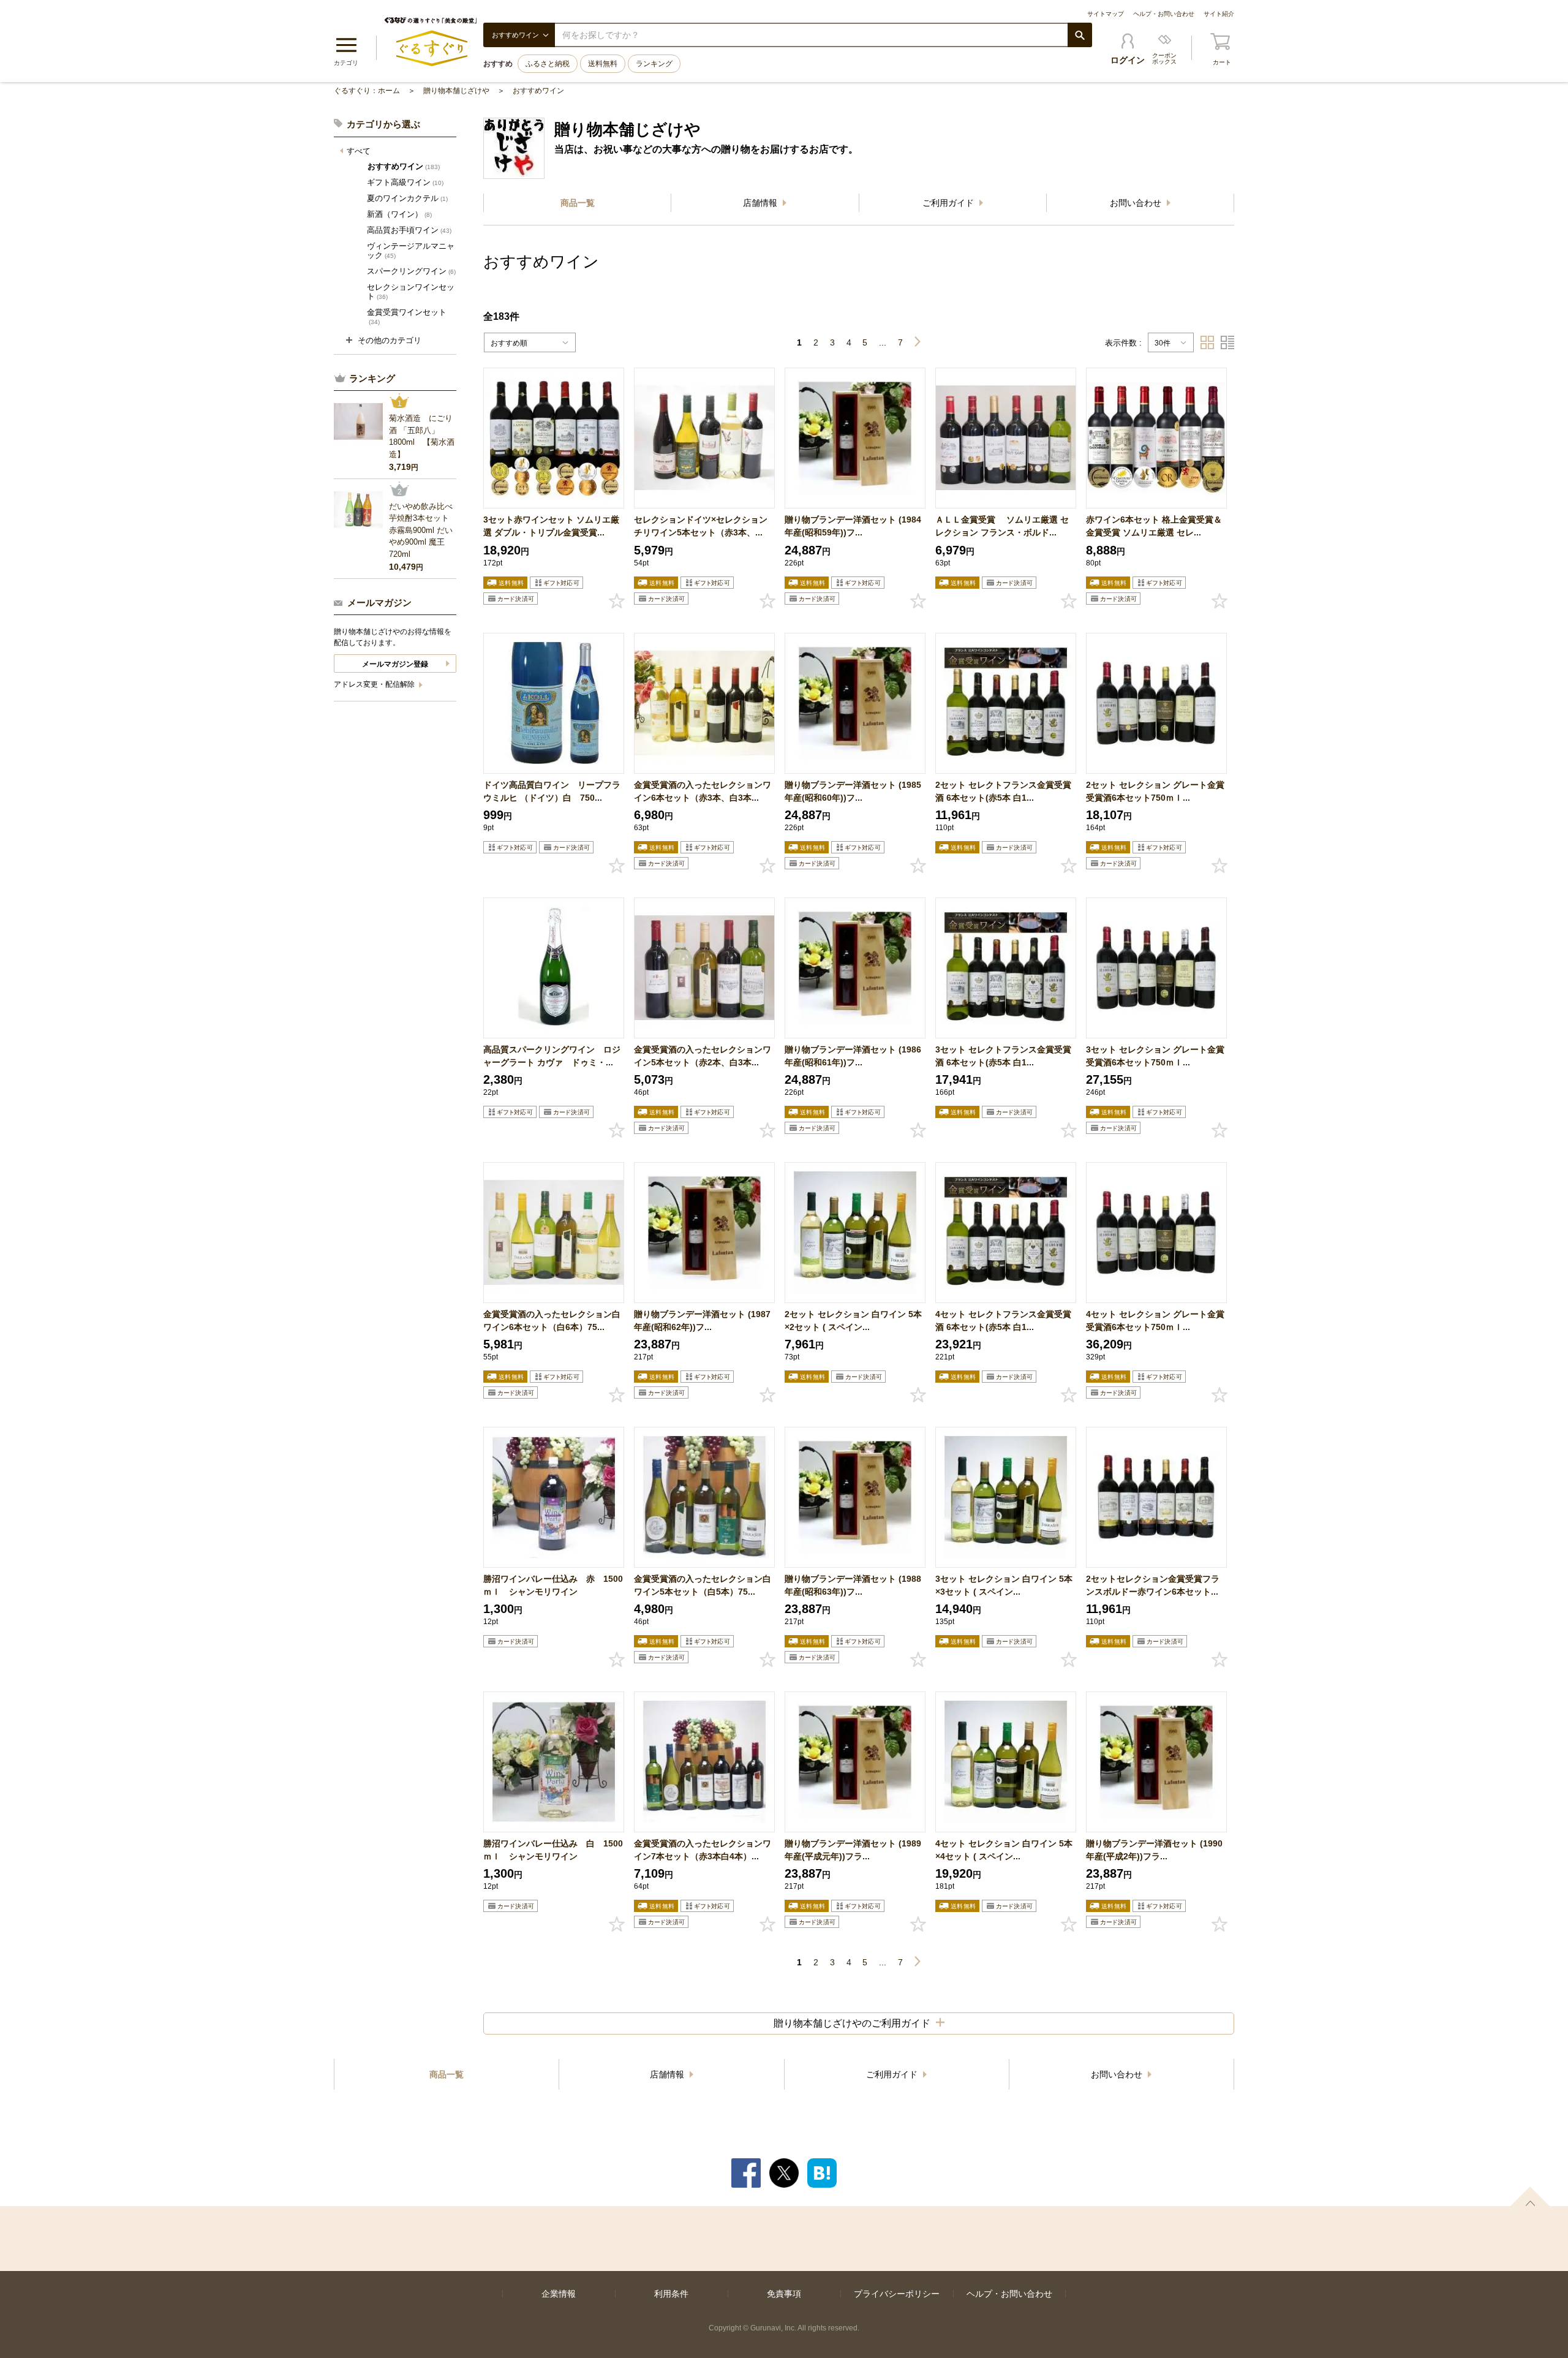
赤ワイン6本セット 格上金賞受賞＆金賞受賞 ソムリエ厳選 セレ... (1154, 526)
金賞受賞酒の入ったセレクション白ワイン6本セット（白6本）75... (552, 1321)
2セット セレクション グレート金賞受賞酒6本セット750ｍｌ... (1155, 791)
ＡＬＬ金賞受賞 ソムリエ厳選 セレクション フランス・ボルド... (1002, 526)
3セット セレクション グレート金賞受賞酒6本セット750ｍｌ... (1155, 1056)
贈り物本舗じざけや (456, 91)
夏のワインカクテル (407, 198)
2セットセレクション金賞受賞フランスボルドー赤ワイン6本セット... (1153, 1585)
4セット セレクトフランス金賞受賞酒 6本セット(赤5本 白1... (1003, 1321)
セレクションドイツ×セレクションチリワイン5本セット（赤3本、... (701, 526)
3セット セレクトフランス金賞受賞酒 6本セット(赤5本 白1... (1003, 1056)
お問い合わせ (1137, 203)
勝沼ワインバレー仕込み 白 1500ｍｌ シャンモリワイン (553, 1850)
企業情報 (559, 2294)
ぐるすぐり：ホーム (367, 91)
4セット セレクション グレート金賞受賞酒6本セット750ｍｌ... (1155, 1321)
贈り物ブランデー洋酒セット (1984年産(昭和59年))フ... (853, 526)
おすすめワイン (538, 91)
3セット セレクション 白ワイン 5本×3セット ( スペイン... (1004, 1585)
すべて (359, 151)
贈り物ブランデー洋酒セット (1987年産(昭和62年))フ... (702, 1321)
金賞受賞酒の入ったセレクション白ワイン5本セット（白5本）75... (703, 1585)
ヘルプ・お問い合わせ (1164, 14)
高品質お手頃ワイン (409, 230)
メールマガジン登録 (395, 664)
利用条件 (671, 2294)
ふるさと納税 (548, 64)
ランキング (654, 64)
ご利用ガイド (949, 203)
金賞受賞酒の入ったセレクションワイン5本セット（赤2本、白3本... (703, 1056)
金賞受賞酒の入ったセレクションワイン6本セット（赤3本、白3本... (703, 791)
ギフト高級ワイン (405, 182)
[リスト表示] (1227, 342)
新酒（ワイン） (399, 214)
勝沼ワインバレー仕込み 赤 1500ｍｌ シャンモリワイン (553, 1585)
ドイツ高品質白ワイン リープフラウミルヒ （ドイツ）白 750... (552, 791)
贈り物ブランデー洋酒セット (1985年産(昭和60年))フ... (853, 791)
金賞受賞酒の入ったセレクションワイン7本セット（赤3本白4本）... (703, 1850)
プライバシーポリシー (897, 2294)
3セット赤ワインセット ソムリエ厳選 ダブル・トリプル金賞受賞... (551, 526)
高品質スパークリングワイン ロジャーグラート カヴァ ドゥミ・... (552, 1056)
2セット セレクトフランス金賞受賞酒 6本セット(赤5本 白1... (1003, 791)
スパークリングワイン (411, 271)
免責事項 (784, 2294)
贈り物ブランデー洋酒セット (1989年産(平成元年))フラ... (853, 1850)
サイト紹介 (1219, 14)
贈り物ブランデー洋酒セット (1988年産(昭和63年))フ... (853, 1585)
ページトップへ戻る (1530, 2196)
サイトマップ (1106, 14)
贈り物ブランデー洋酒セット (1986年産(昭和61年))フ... (853, 1056)
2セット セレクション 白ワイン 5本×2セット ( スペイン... (853, 1321)
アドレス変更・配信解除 (375, 684)
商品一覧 (578, 203)
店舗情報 (761, 203)
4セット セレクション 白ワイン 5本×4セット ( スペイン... (1004, 1850)
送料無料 (603, 64)
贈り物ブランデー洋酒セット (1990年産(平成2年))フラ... (1154, 1850)
